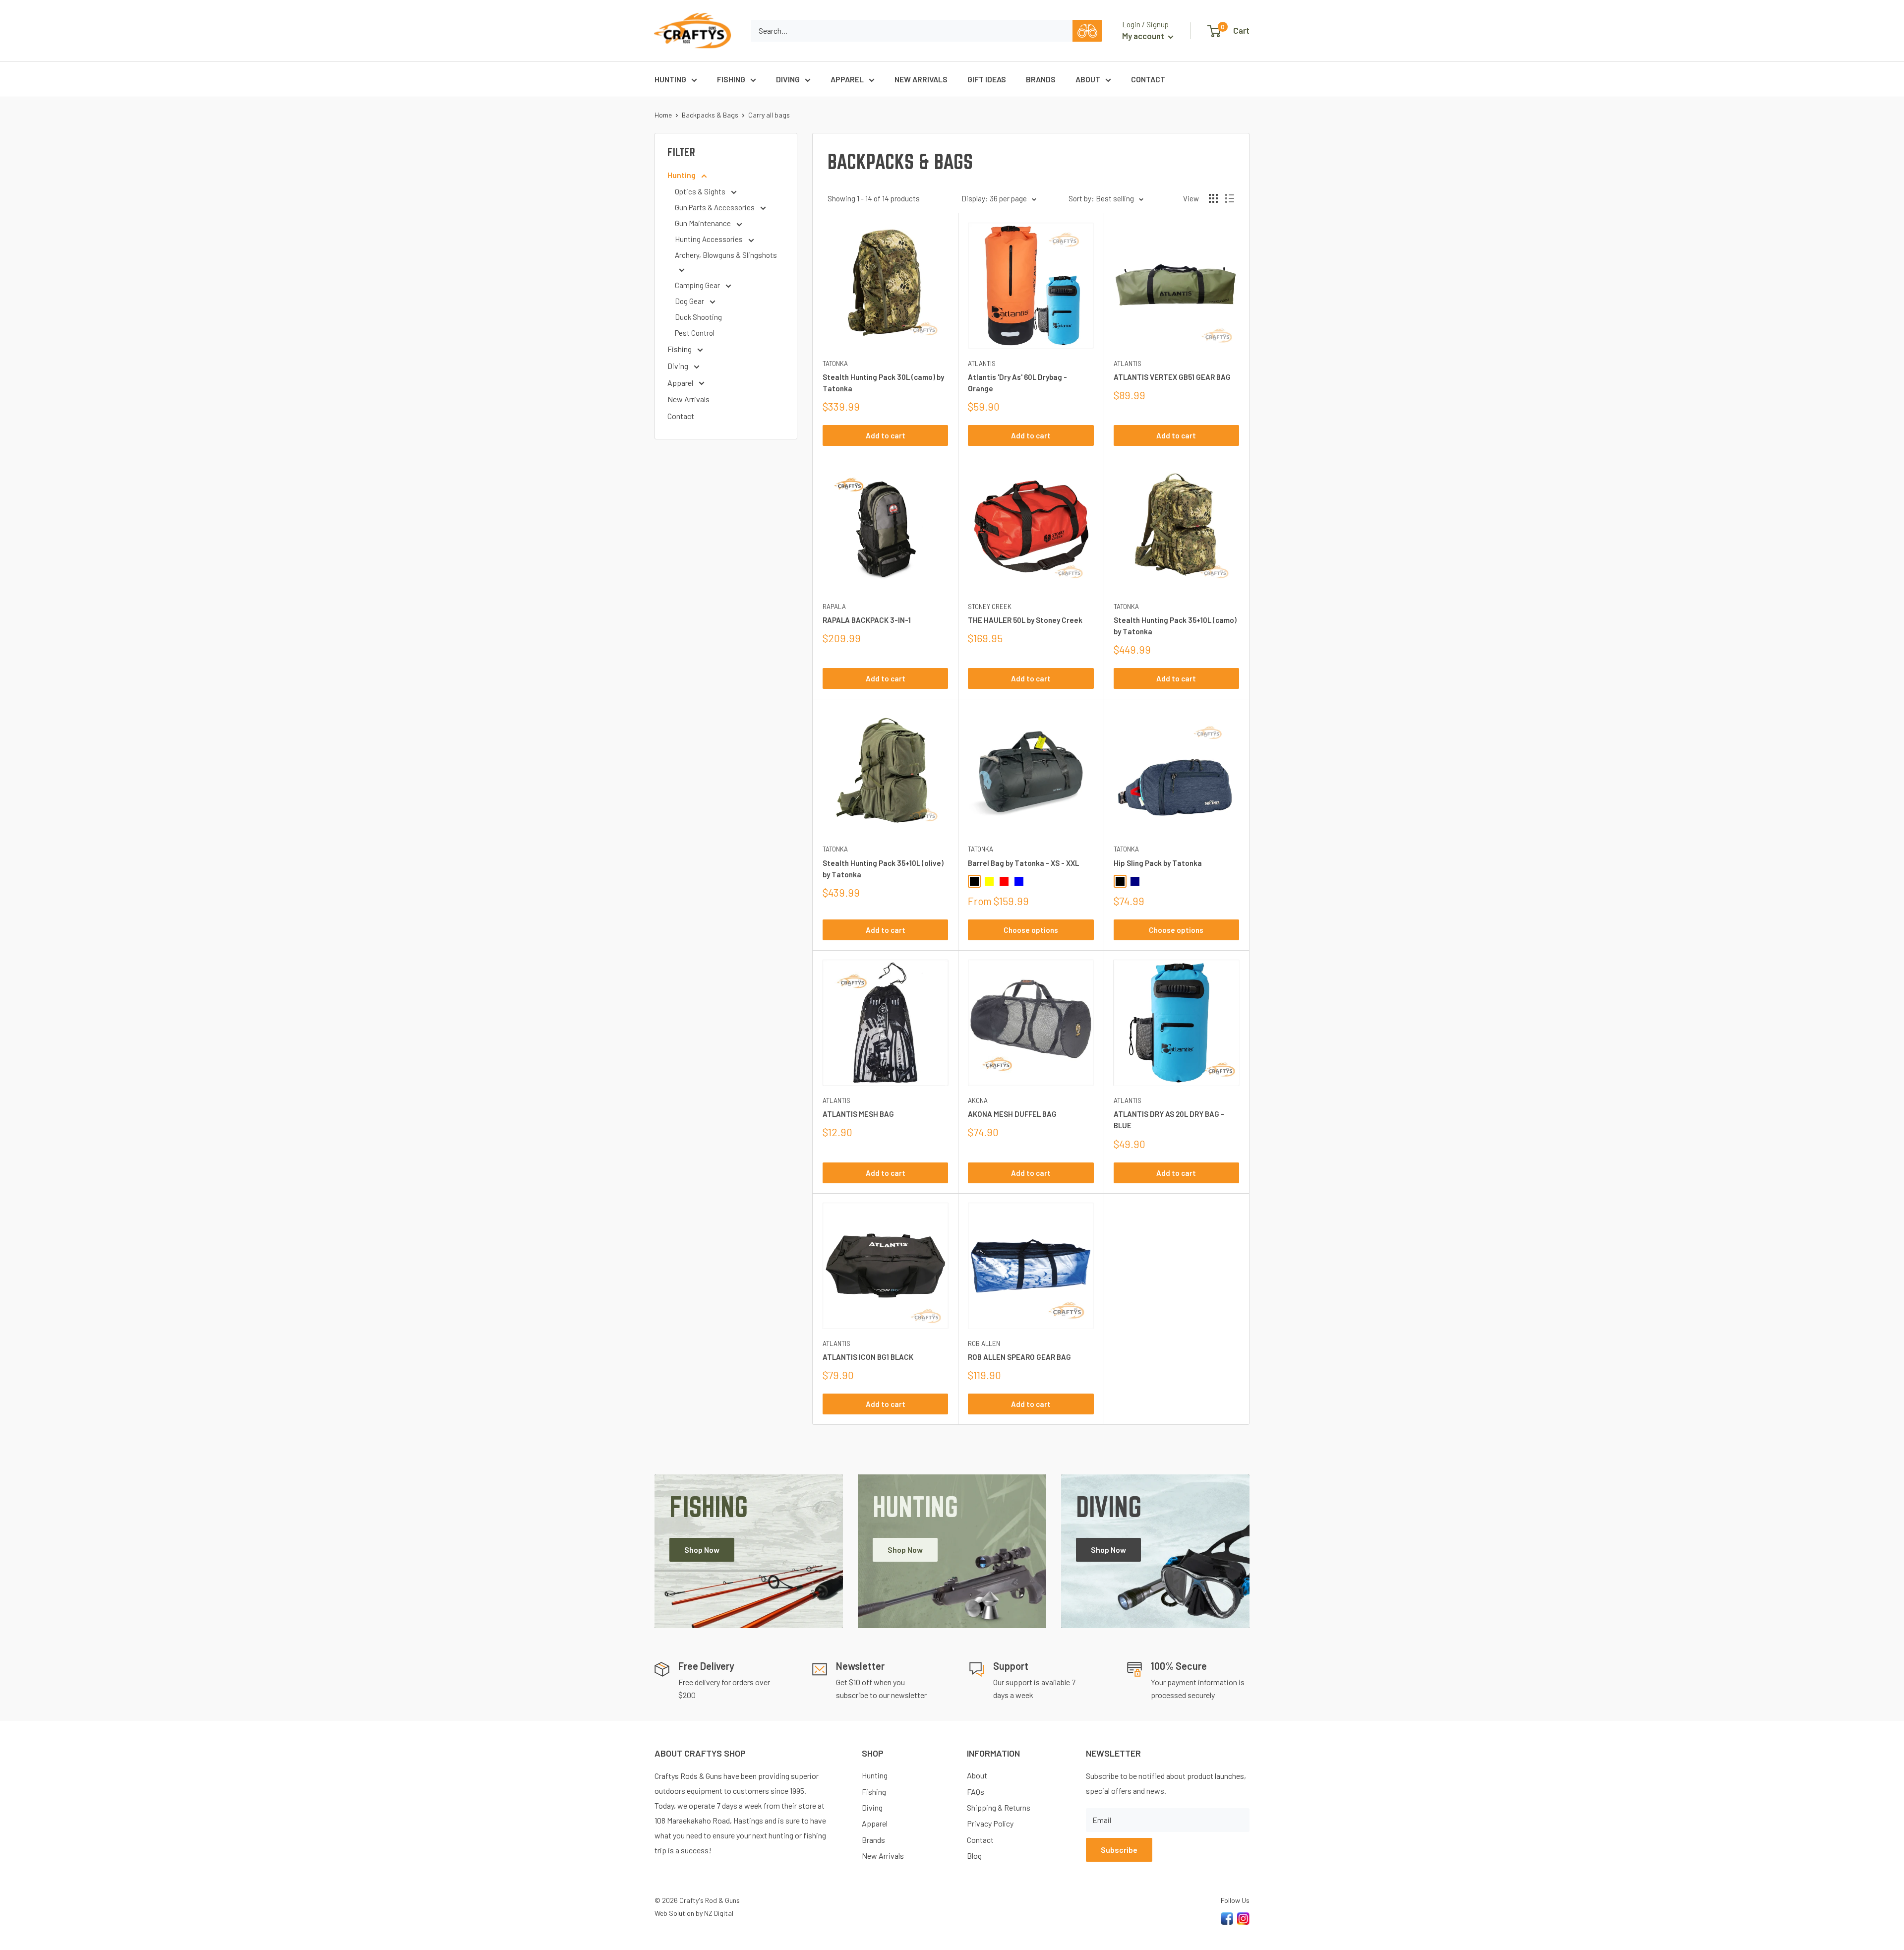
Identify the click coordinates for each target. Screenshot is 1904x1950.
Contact (1148, 79)
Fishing (731, 79)
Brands (1041, 79)
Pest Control (695, 333)
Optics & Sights (701, 191)
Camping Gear (698, 285)
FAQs (976, 1792)
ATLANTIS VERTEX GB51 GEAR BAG (1172, 377)
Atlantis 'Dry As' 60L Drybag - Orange (1017, 383)
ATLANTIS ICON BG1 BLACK (868, 1357)
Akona (978, 1100)
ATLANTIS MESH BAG (858, 1114)
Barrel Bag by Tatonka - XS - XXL (1023, 863)
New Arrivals (921, 79)
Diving (788, 79)
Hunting (670, 79)
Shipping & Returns (999, 1807)
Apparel (847, 79)
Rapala (834, 607)
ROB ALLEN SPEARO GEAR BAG (1019, 1357)
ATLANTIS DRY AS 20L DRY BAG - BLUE (1169, 1120)
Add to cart (886, 435)
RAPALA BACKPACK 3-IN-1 (867, 620)
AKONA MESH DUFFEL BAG (1012, 1114)
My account (1144, 36)
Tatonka (835, 364)
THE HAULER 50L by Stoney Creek (1025, 620)
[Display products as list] (1230, 198)
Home (663, 115)
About (1088, 79)
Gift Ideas (987, 79)
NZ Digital (719, 1913)
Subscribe (1119, 1850)
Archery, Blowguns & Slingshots (726, 255)
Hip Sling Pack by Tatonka (1158, 863)
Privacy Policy (990, 1823)
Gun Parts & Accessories (715, 207)
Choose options (1031, 930)
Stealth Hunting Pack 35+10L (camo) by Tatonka (1175, 626)
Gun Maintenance (704, 223)
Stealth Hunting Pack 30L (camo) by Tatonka (883, 383)
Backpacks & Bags (710, 115)
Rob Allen (984, 1343)
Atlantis (982, 364)
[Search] (1087, 31)
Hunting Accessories (710, 239)
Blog (974, 1856)
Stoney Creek (990, 607)
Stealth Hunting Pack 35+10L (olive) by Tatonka (883, 869)
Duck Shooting (698, 317)
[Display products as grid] (1213, 198)
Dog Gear (690, 301)
